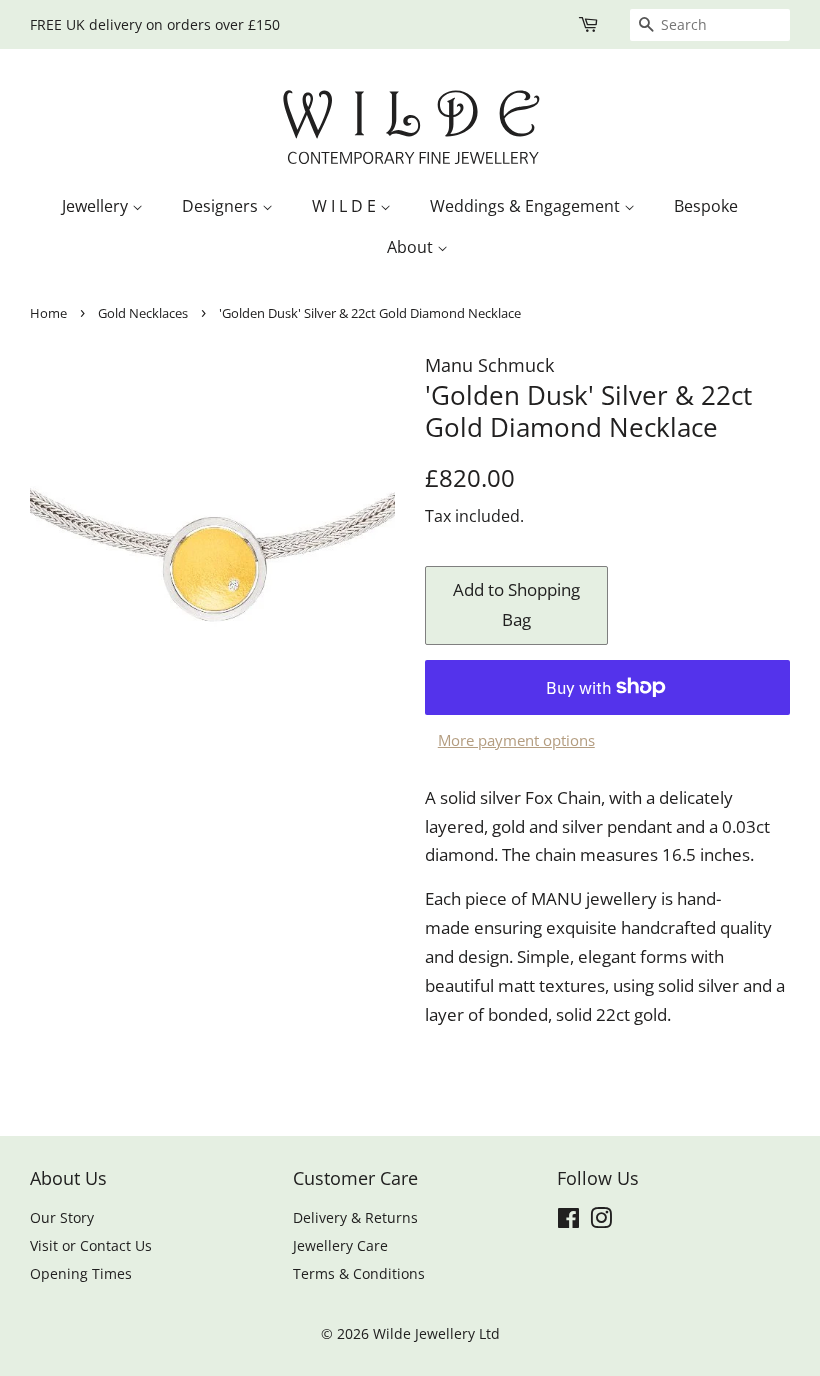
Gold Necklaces (143, 313)
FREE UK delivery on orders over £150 (155, 24)
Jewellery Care (340, 1245)
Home (48, 313)
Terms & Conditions (359, 1273)
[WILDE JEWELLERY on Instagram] (601, 1221)
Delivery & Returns (355, 1217)
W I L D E (346, 206)
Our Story (62, 1217)
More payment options (516, 740)
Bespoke (706, 206)
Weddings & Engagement (527, 206)
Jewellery (97, 206)
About (412, 247)
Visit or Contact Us (91, 1245)
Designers (222, 206)
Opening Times (81, 1273)
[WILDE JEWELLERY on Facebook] (568, 1221)
